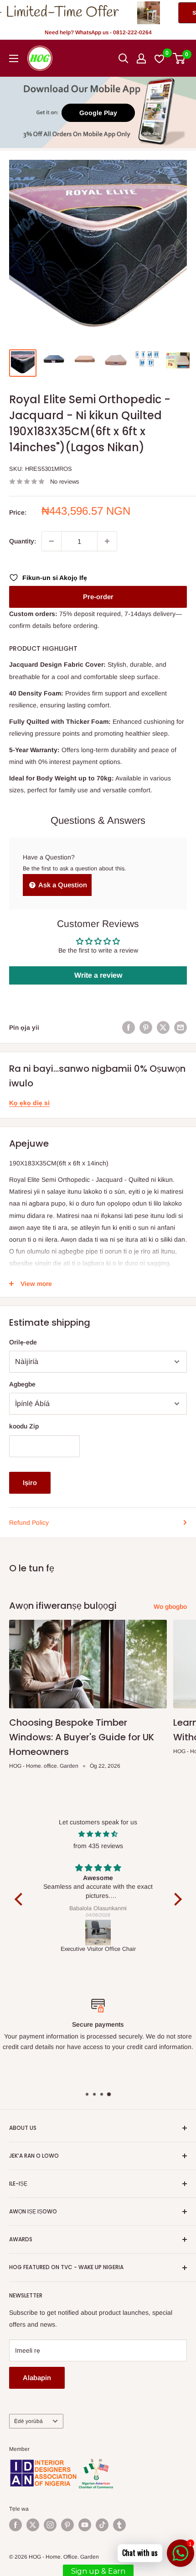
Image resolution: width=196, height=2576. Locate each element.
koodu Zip (24, 1426)
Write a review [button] (98, 975)
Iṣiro (30, 1483)
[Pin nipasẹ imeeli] (181, 1027)
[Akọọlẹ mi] (141, 58)
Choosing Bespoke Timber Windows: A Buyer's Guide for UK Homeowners (82, 1737)
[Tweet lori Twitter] (163, 1027)
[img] (98, 1834)
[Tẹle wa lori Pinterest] (67, 2525)
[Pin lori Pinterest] (146, 1027)
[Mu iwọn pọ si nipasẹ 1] (107, 541)
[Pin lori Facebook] (129, 1027)
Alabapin (37, 2378)
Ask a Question (62, 885)
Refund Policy (29, 1522)
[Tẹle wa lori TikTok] (102, 2525)
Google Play (98, 113)
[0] (179, 58)
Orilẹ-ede (23, 1342)
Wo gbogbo (170, 1607)
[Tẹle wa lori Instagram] (50, 2525)
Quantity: (23, 541)
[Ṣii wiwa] (124, 58)
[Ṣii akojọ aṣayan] (14, 58)
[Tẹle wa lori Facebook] (15, 2525)
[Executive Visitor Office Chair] (98, 1933)
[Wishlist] (160, 58)
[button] (21, 1899)
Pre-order (98, 597)
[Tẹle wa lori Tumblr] (119, 2525)
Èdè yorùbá (28, 2421)
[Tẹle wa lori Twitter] (33, 2525)
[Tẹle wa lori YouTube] (85, 2525)
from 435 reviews (98, 1846)
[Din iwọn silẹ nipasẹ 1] (52, 541)
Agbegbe (22, 1384)
